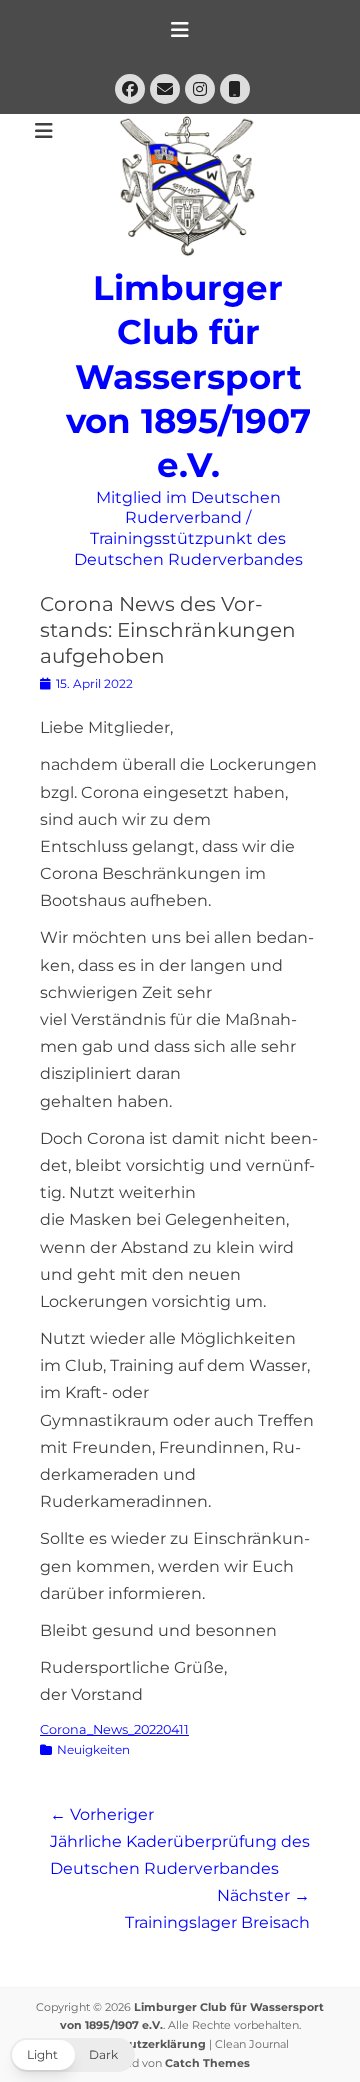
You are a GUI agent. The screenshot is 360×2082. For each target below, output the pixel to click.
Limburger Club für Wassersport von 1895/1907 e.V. (188, 376)
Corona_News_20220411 (114, 1729)
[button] (72, 2055)
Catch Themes (207, 2063)
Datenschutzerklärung (139, 2044)
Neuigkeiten (93, 1749)
